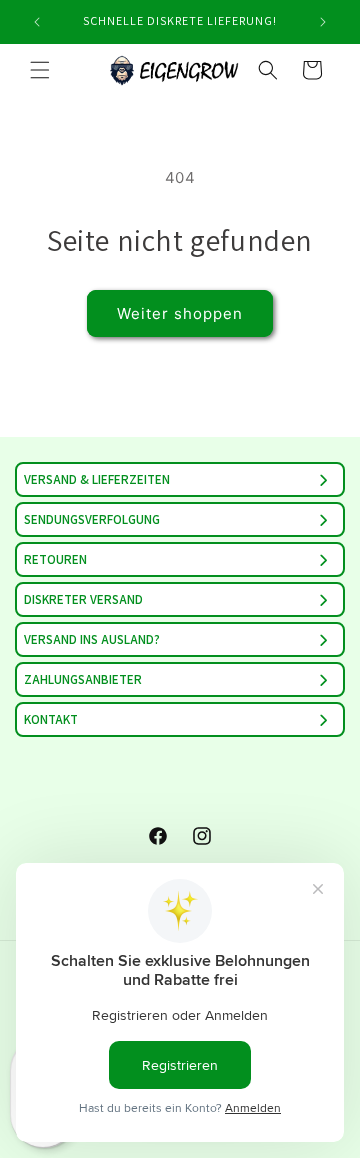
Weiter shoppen (180, 313)
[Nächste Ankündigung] (323, 22)
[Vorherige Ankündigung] (37, 22)
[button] (40, 70)
